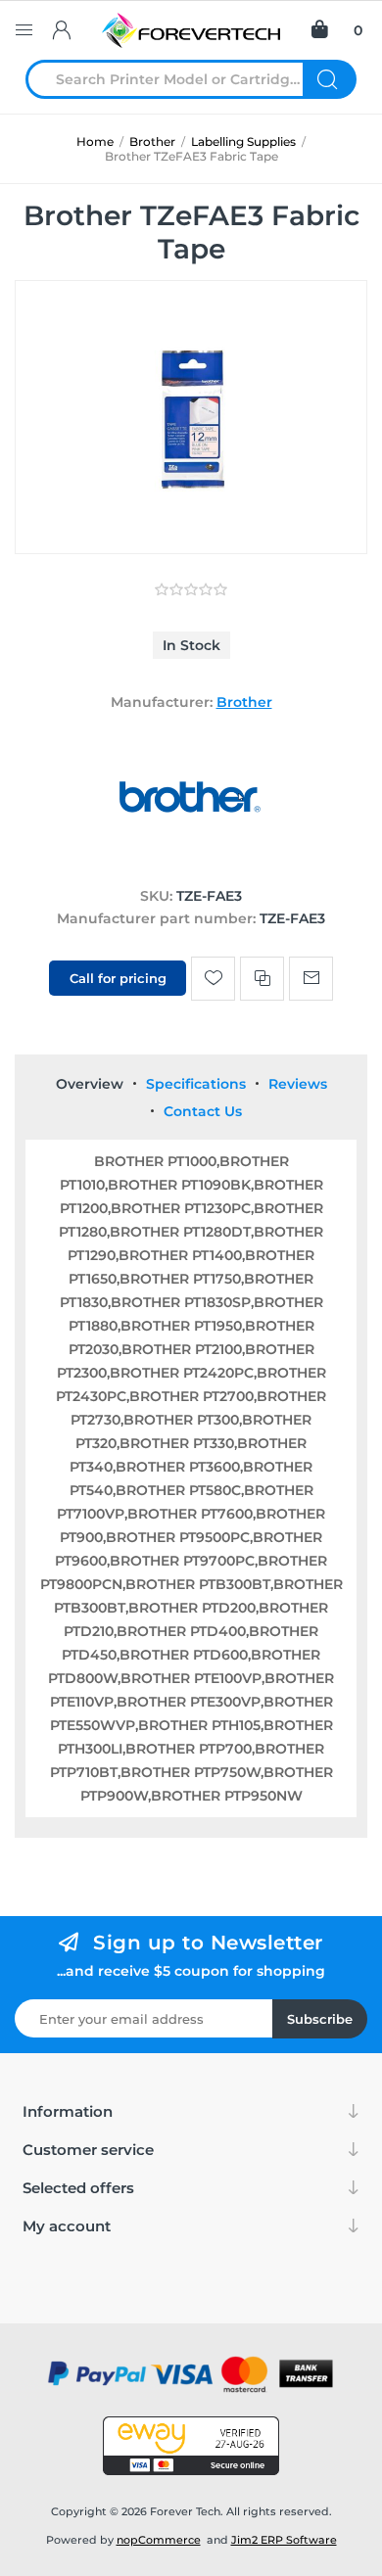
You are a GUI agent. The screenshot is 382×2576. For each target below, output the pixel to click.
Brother (244, 702)
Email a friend (311, 979)
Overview (90, 1084)
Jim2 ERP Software (284, 2540)
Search (330, 79)
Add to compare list (262, 979)
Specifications (196, 1084)
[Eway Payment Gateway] (191, 2446)
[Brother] (191, 859)
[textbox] (176, 79)
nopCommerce (159, 2540)
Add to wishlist (213, 979)
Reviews (298, 1084)
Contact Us (203, 1111)
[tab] (90, 1084)
